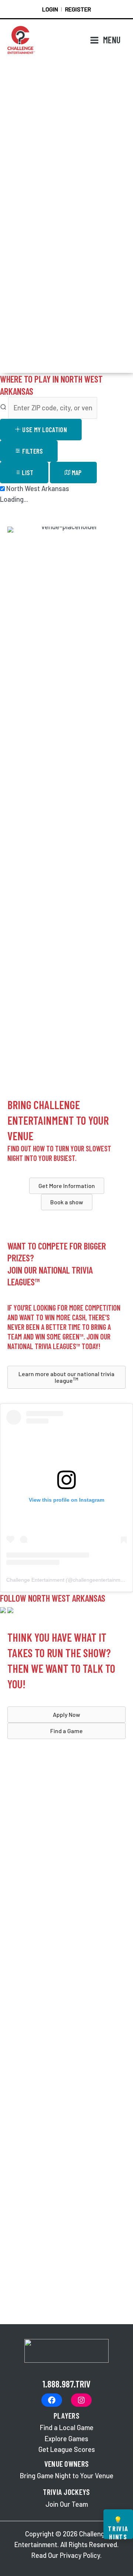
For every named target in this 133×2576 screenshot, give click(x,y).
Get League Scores (67, 2449)
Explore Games (66, 2439)
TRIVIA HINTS (118, 2527)
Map (76, 473)
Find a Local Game (67, 2427)
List (27, 473)
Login (50, 9)
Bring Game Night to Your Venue (67, 2476)
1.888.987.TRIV (66, 2384)
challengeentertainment (100, 1580)
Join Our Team (67, 2504)
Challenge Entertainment (35, 1580)
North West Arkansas (37, 488)
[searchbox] (53, 408)
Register (78, 9)
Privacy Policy (80, 2555)
